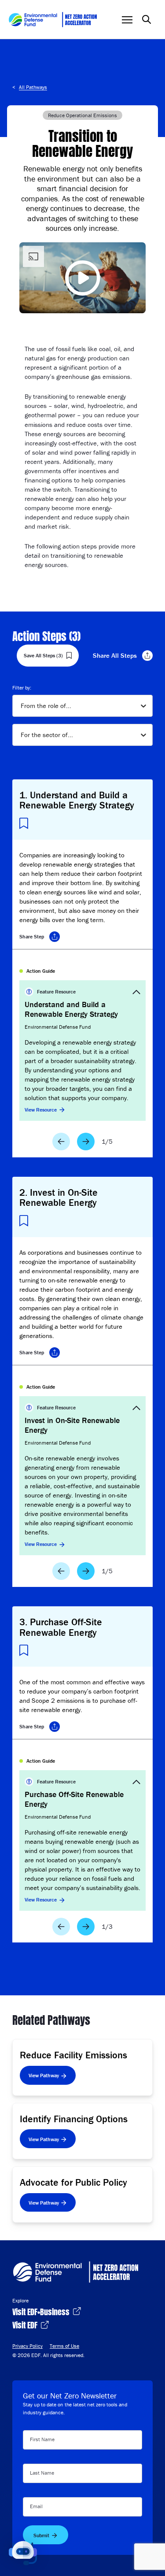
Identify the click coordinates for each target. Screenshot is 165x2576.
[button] (23, 2553)
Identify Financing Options (74, 2119)
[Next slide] (86, 1142)
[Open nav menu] (127, 20)
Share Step (32, 936)
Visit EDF (26, 2324)
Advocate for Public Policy (73, 2182)
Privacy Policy (27, 2346)
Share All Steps (115, 655)
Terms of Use (64, 2346)
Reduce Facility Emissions (73, 2055)
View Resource (41, 1110)
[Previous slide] (61, 1142)
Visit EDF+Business (42, 2311)
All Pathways (33, 87)
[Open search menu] (147, 19)
